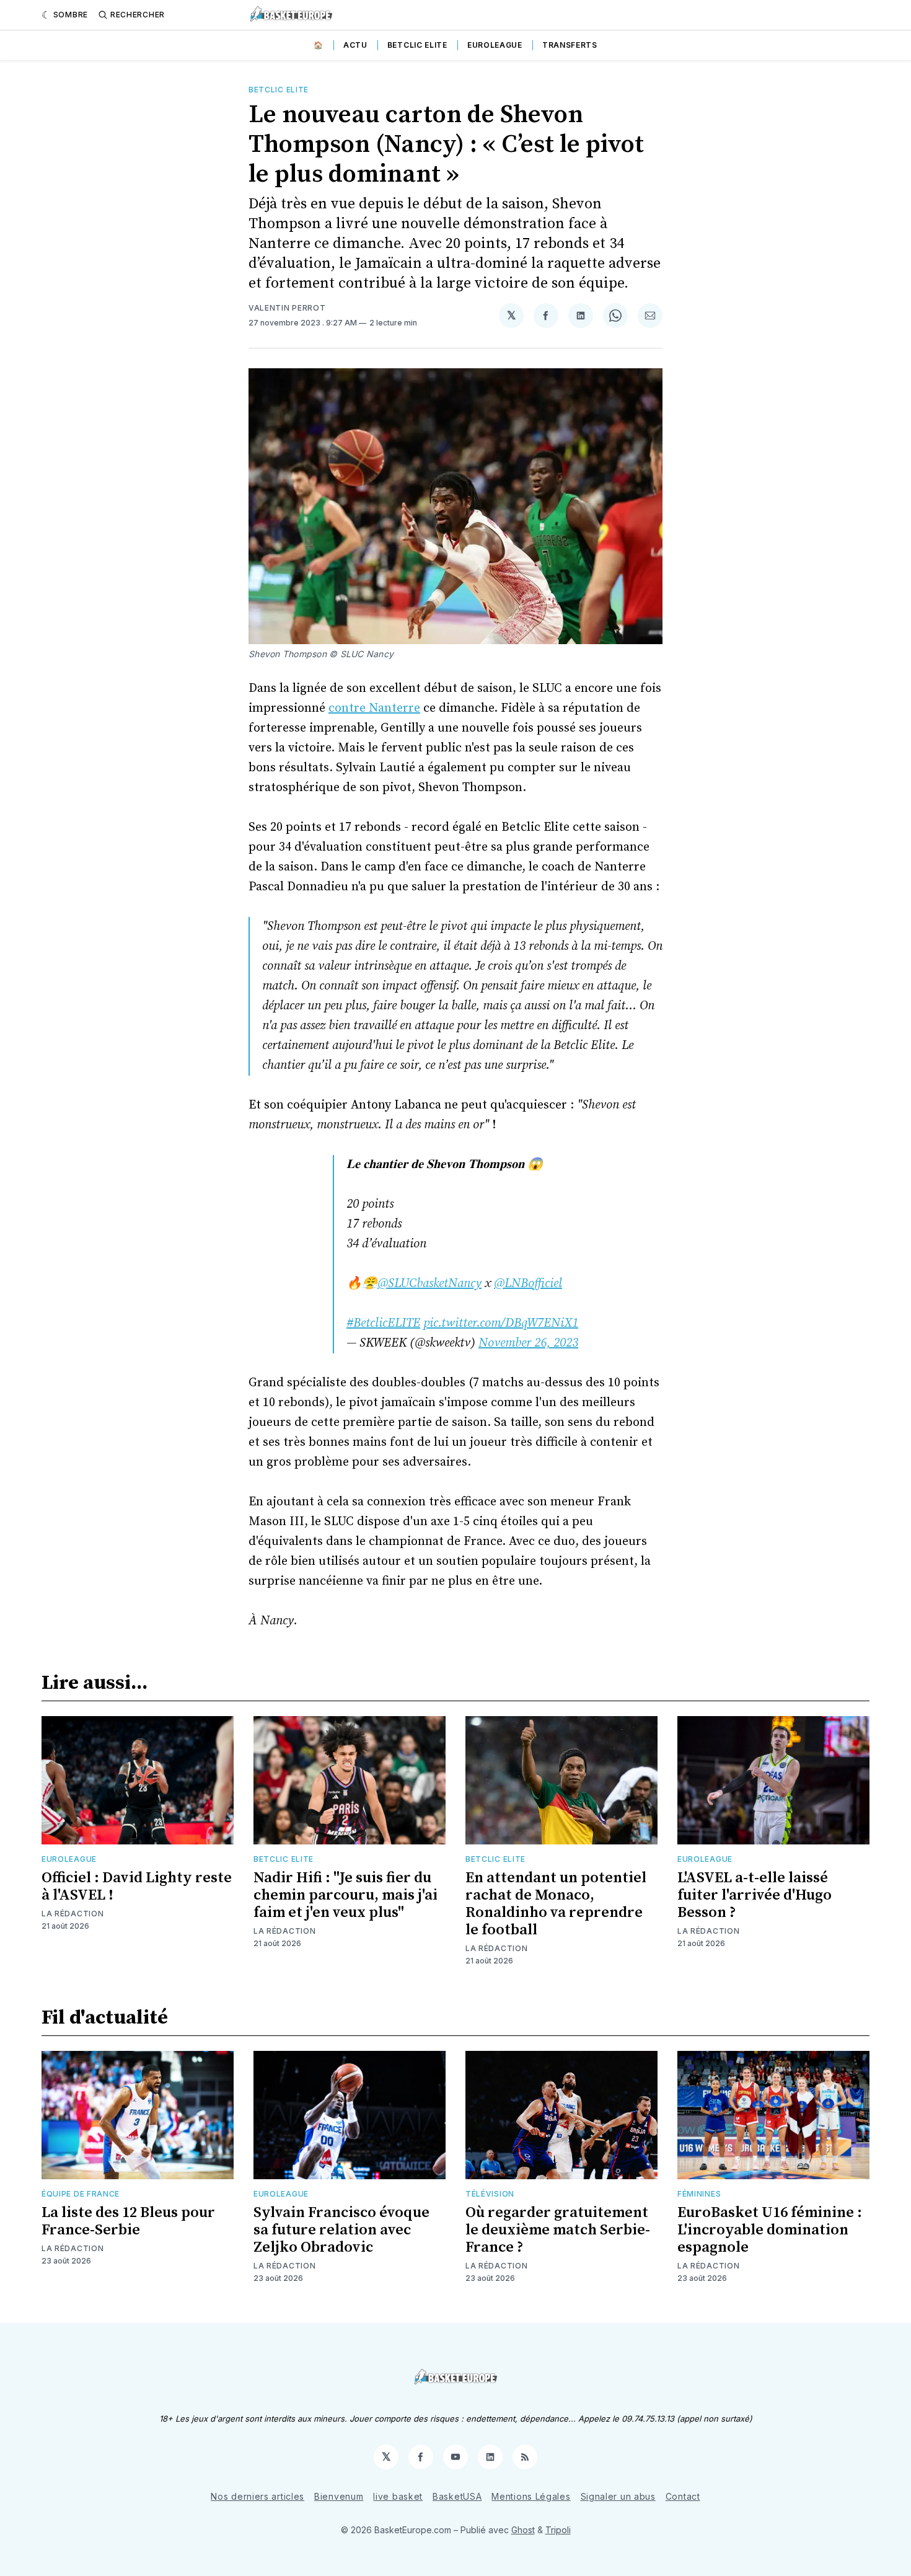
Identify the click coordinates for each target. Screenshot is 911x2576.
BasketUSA (457, 2496)
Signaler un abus (618, 2496)
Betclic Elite (417, 45)
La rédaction (73, 1914)
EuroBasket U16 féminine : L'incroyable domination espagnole (770, 2230)
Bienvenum (339, 2496)
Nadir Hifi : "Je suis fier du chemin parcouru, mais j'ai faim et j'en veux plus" (345, 1895)
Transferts (570, 45)
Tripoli (558, 2530)
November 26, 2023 (528, 1343)
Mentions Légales (531, 2496)
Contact (683, 2496)
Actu (355, 45)
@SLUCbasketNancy (429, 1284)
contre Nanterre (374, 708)
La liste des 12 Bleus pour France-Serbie (128, 2221)
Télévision (490, 2194)
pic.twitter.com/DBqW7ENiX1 (501, 1323)
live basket (398, 2496)
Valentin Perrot (287, 308)
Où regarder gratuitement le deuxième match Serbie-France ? (558, 2230)
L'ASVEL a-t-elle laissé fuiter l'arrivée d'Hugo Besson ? (755, 1895)
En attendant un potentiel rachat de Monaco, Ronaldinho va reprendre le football (556, 1904)
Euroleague (495, 45)
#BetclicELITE (383, 1323)
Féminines (699, 2194)
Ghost (523, 2530)
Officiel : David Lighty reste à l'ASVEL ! (137, 1887)
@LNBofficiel (528, 1284)
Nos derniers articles (257, 2496)
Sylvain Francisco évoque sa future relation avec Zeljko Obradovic (341, 2230)
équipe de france (81, 2194)
